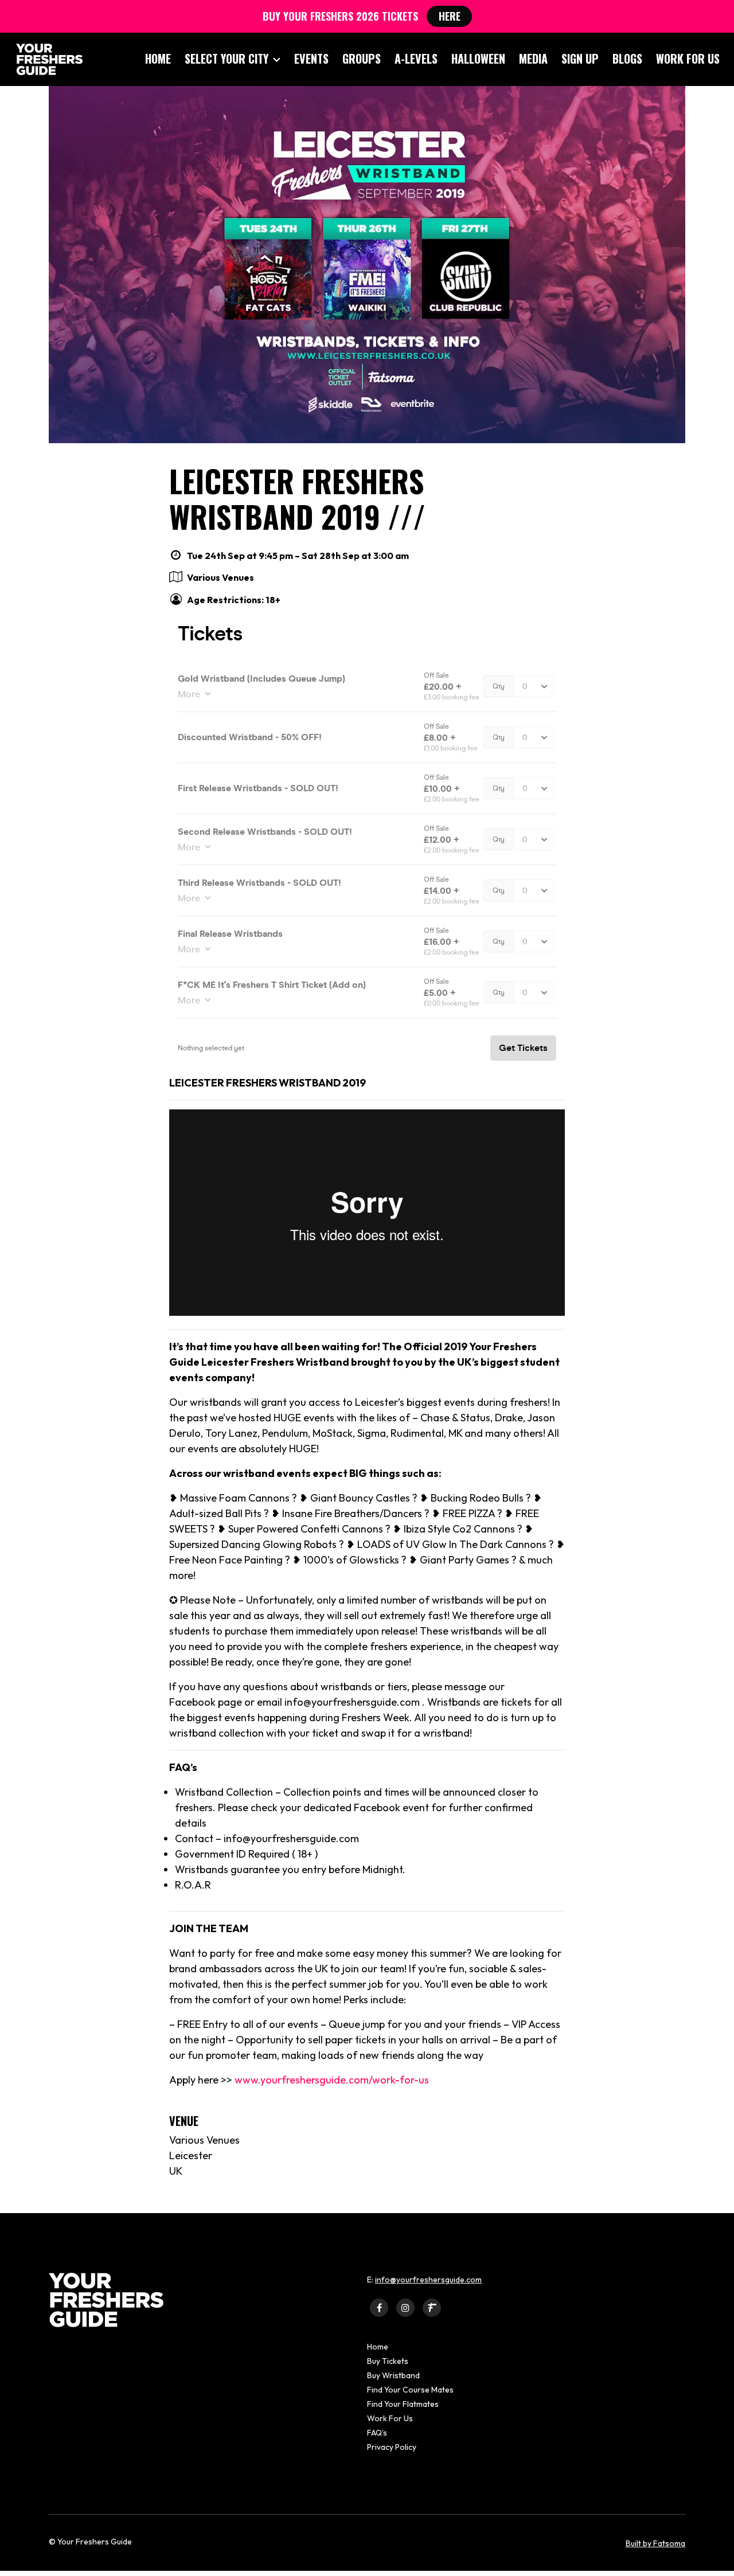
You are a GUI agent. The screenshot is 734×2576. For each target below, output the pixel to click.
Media (533, 58)
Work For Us (688, 58)
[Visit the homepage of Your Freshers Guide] (46, 59)
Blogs (627, 58)
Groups (362, 58)
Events (311, 58)
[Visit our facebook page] (379, 2307)
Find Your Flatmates (403, 2404)
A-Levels (416, 58)
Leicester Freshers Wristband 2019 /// (297, 499)
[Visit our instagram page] (405, 2307)
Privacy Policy (392, 2447)
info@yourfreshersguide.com (428, 2280)
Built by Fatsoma (655, 2543)
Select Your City (227, 58)
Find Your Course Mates (410, 2390)
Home (158, 58)
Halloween (478, 58)
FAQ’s (377, 2433)
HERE (450, 16)
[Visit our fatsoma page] (432, 2307)
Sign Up (580, 58)
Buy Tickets (388, 2361)
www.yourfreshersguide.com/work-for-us (332, 2080)
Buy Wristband (393, 2375)
